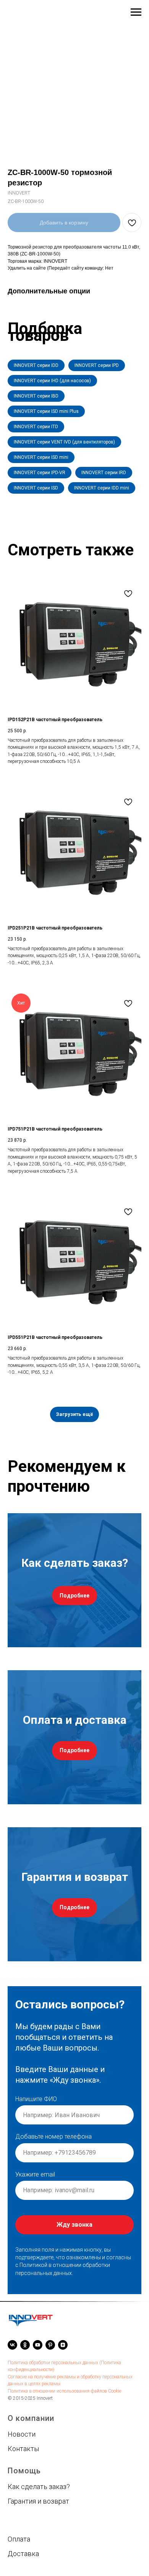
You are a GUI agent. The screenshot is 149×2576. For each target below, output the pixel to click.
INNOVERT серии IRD (104, 473)
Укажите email (35, 2174)
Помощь (24, 2471)
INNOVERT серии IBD (36, 396)
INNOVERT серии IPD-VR (40, 473)
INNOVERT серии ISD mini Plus (46, 411)
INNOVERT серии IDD (36, 365)
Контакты (23, 2449)
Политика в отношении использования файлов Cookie (64, 2391)
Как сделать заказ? (39, 2487)
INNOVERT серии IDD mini (102, 488)
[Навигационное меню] (136, 12)
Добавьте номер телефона (53, 2137)
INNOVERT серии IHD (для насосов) (52, 381)
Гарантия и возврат (38, 2501)
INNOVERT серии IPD (97, 365)
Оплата (19, 2539)
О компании (31, 2418)
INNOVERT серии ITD (36, 427)
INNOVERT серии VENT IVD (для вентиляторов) (64, 442)
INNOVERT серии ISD (36, 488)
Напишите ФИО (36, 2099)
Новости (22, 2434)
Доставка (23, 2554)
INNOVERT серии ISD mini (41, 457)
